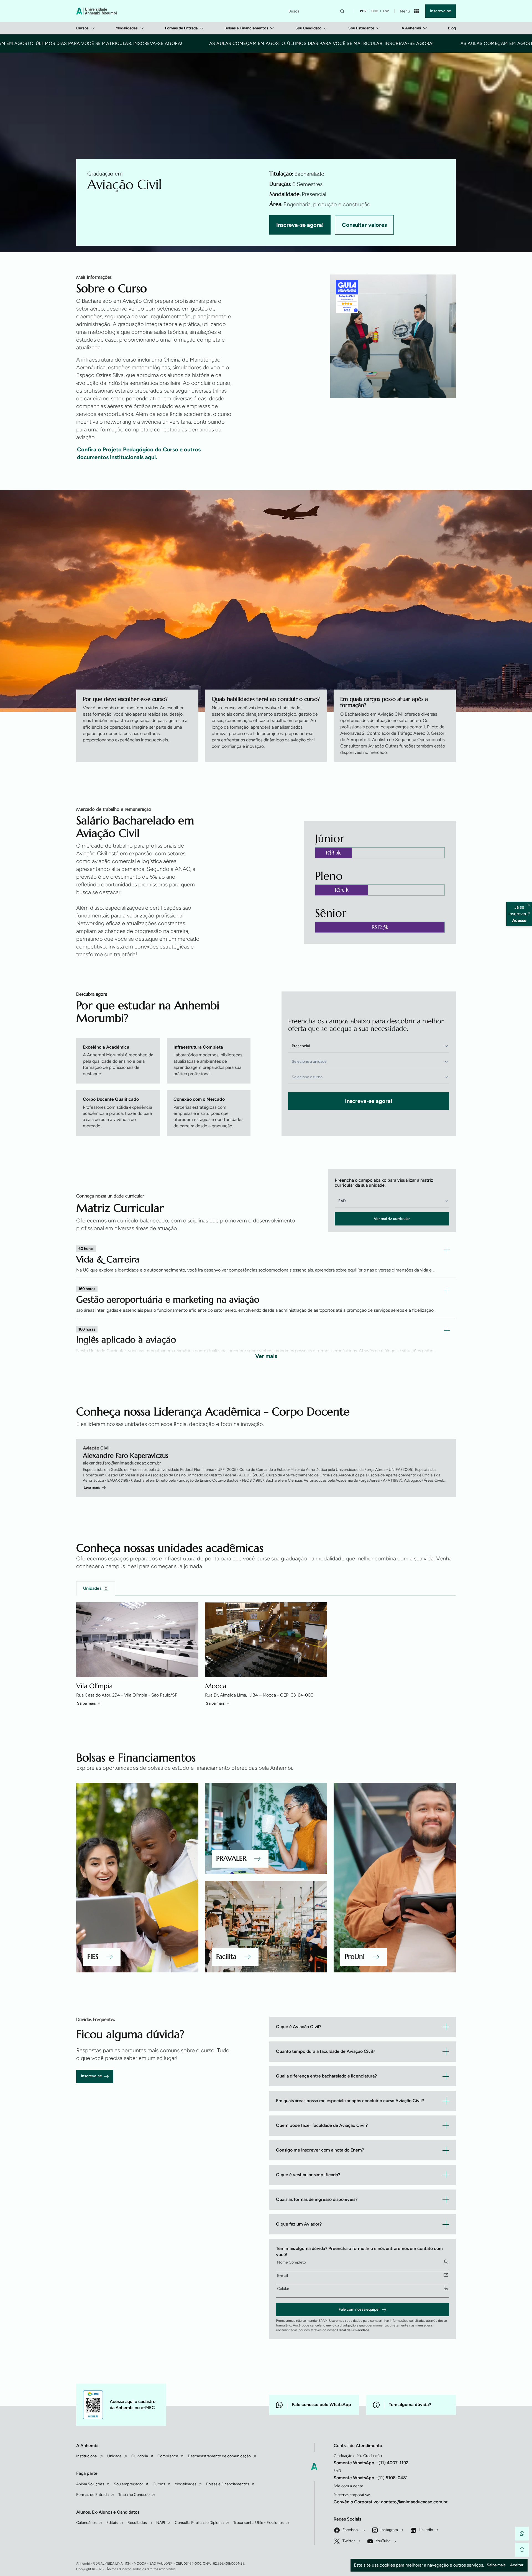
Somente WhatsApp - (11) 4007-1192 (371, 2463)
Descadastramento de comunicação (219, 2456)
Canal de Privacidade (353, 2330)
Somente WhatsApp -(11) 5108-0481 (371, 2478)
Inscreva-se (441, 11)
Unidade (114, 2456)
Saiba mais (86, 1703)
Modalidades (127, 28)
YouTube (383, 2541)
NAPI (161, 2523)
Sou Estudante (361, 28)
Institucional (87, 2456)
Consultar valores (364, 225)
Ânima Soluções (90, 2484)
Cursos (82, 28)
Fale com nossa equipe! (359, 2309)
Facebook (351, 2530)
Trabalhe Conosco (134, 2495)
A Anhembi (411, 28)
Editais (112, 2523)
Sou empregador (128, 2484)
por (363, 11)
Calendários (86, 2523)
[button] (522, 2534)
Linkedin (426, 2530)
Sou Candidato (308, 28)
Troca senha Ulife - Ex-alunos (259, 2523)
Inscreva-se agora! (300, 225)
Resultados (137, 2523)
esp (386, 11)
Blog (452, 28)
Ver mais (266, 1356)
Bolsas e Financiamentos (246, 28)
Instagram (389, 2530)
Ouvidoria (140, 2456)
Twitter (349, 2541)
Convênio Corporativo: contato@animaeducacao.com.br (391, 2502)
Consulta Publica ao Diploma (199, 2523)
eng (375, 11)
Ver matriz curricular (392, 1219)
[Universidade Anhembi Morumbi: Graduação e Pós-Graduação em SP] (96, 11)
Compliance (168, 2456)
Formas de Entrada (181, 28)
